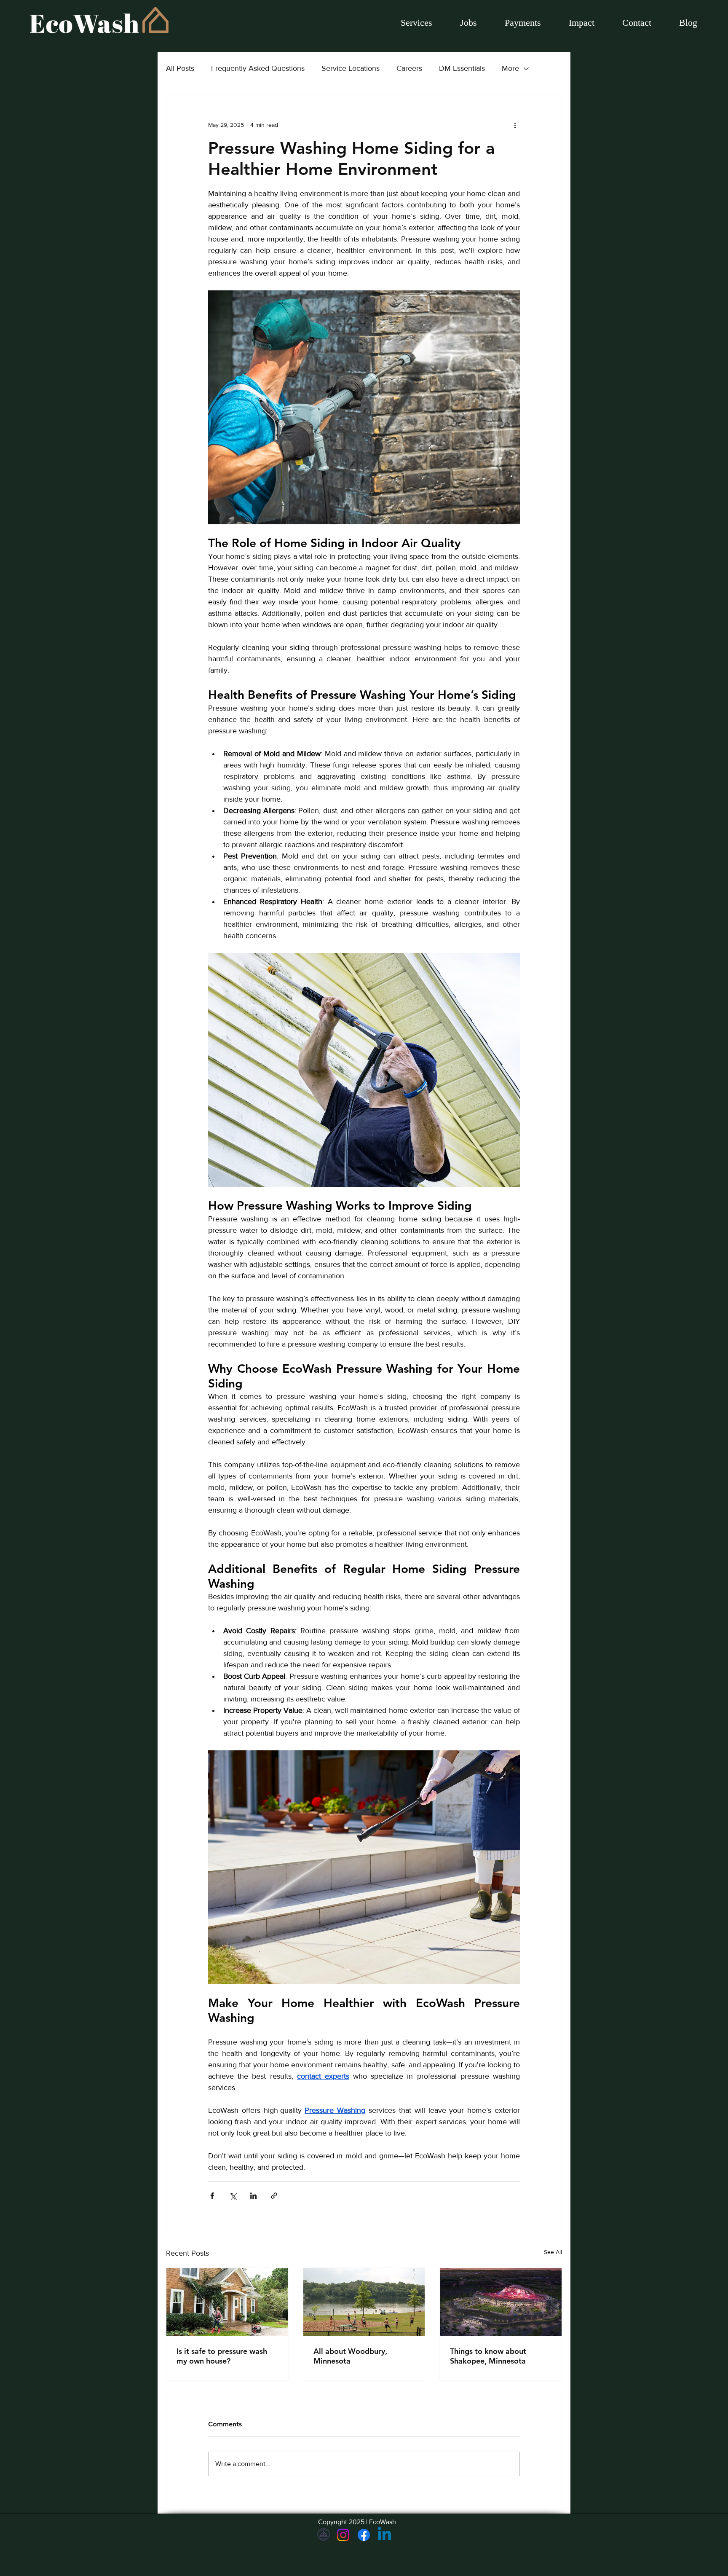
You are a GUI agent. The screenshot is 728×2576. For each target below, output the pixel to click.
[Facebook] (364, 2535)
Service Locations (351, 68)
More (510, 68)
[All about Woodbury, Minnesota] (364, 2302)
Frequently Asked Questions (258, 68)
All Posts (180, 68)
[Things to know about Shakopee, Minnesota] (501, 2302)
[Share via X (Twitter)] (233, 2196)
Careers (409, 68)
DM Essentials (462, 68)
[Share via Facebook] (212, 2196)
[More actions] (515, 125)
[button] (468, 23)
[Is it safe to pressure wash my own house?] (227, 2302)
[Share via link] (274, 2196)
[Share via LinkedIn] (253, 2196)
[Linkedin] (384, 2535)
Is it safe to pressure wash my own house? (222, 2356)
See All (553, 2252)
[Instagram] (343, 2535)
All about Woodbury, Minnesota (350, 2356)
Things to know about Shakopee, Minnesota (488, 2356)
